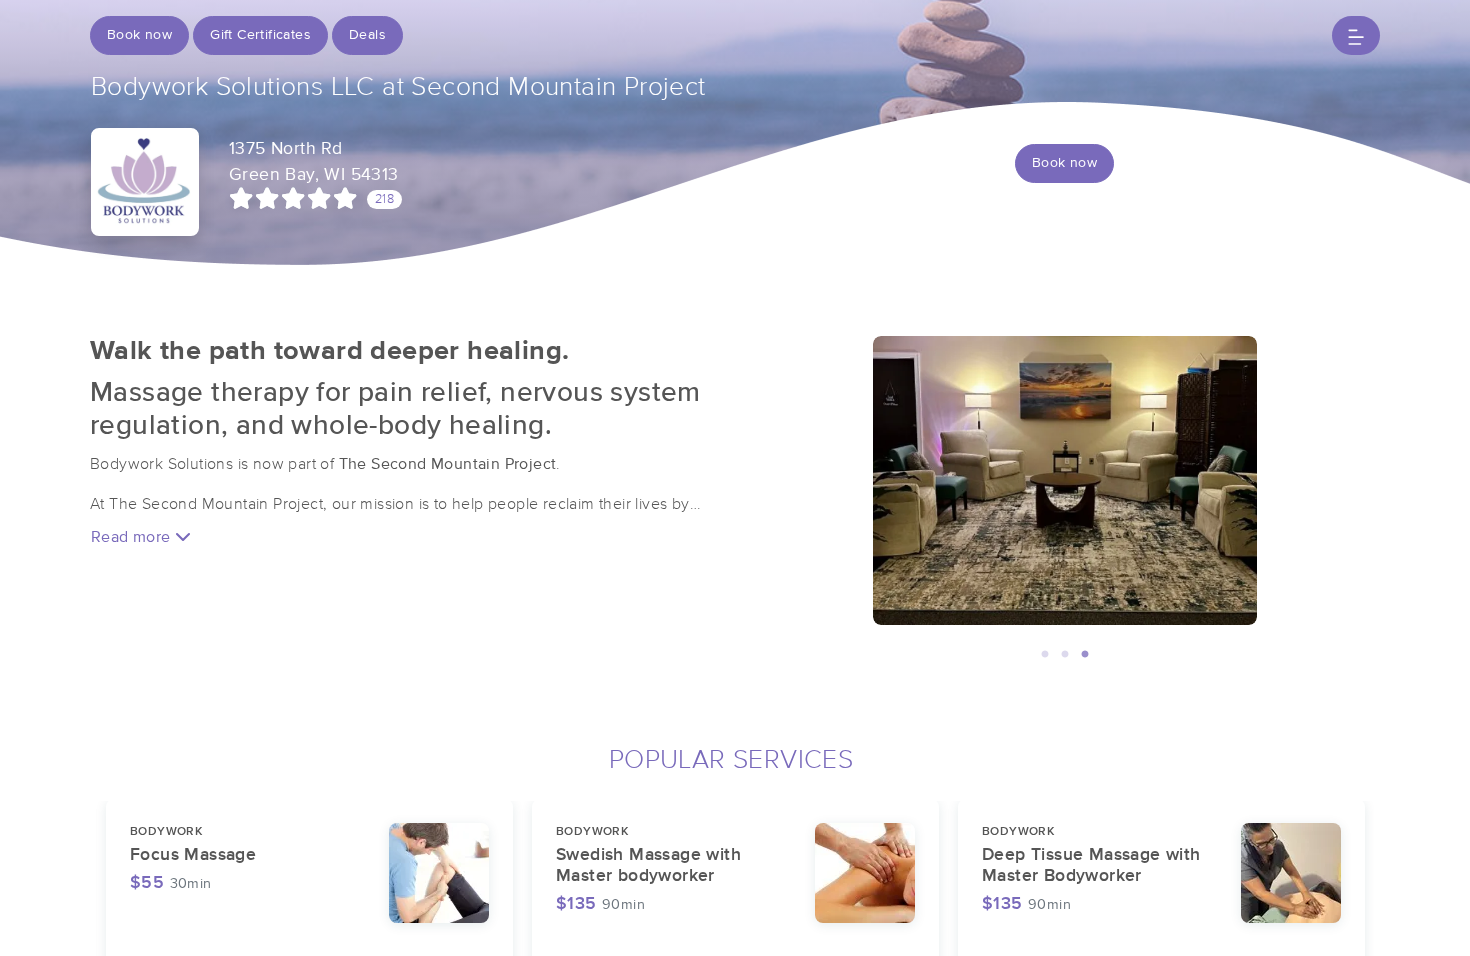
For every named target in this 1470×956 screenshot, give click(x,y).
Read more (133, 537)
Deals (367, 35)
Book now (139, 35)
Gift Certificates (260, 35)
